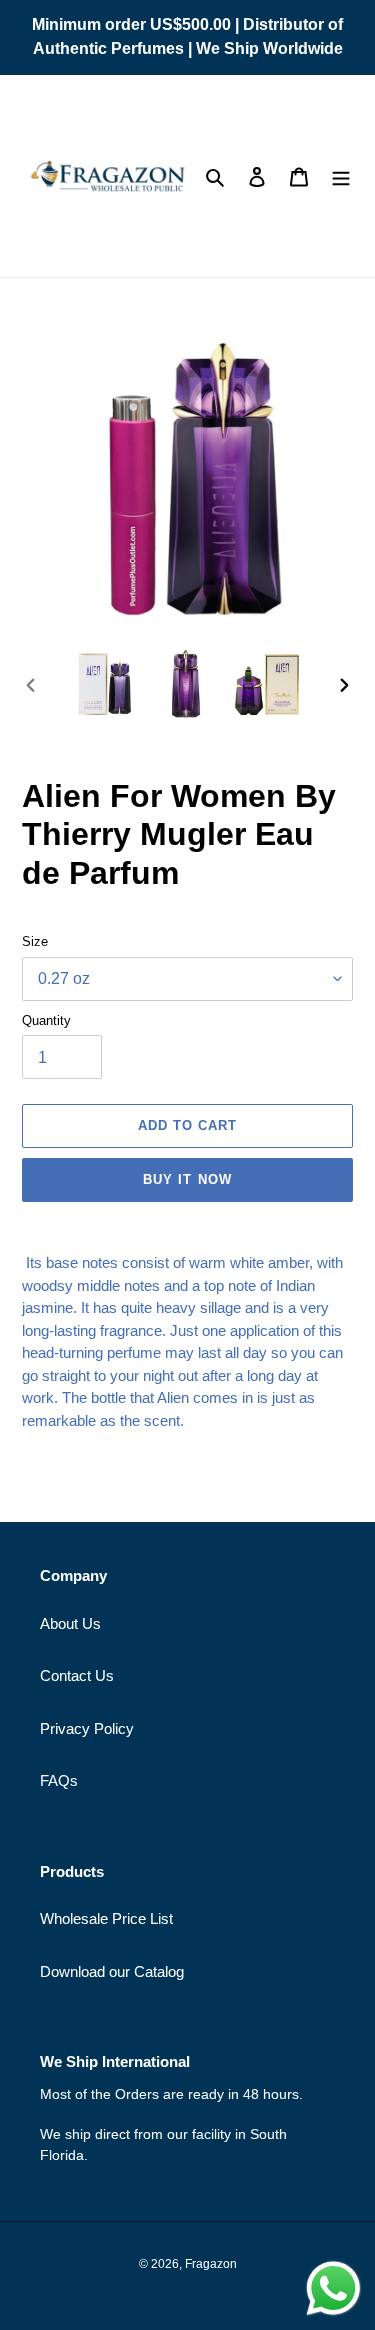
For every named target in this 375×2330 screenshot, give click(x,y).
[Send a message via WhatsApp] (333, 2288)
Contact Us (77, 1675)
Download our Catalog (112, 1971)
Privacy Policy (87, 1728)
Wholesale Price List (106, 1918)
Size (35, 941)
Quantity (46, 1020)
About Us (70, 1623)
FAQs (59, 1780)
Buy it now (187, 1179)
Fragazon (211, 2264)
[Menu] (341, 176)
